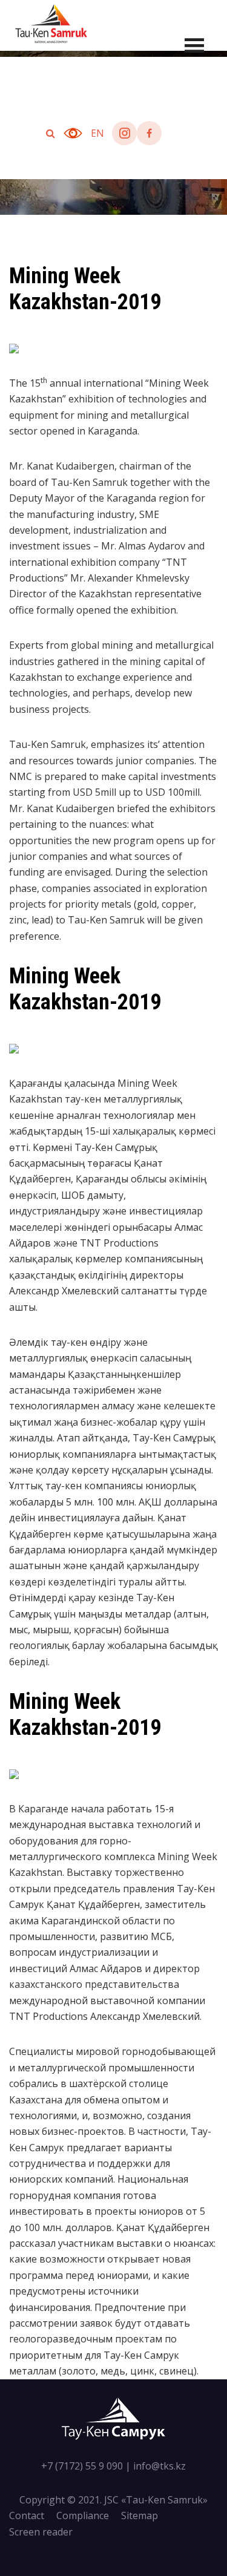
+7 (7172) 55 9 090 (82, 2466)
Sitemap (140, 2515)
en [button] (97, 133)
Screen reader (41, 2532)
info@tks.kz (160, 2466)
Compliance (83, 2515)
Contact (27, 2515)
